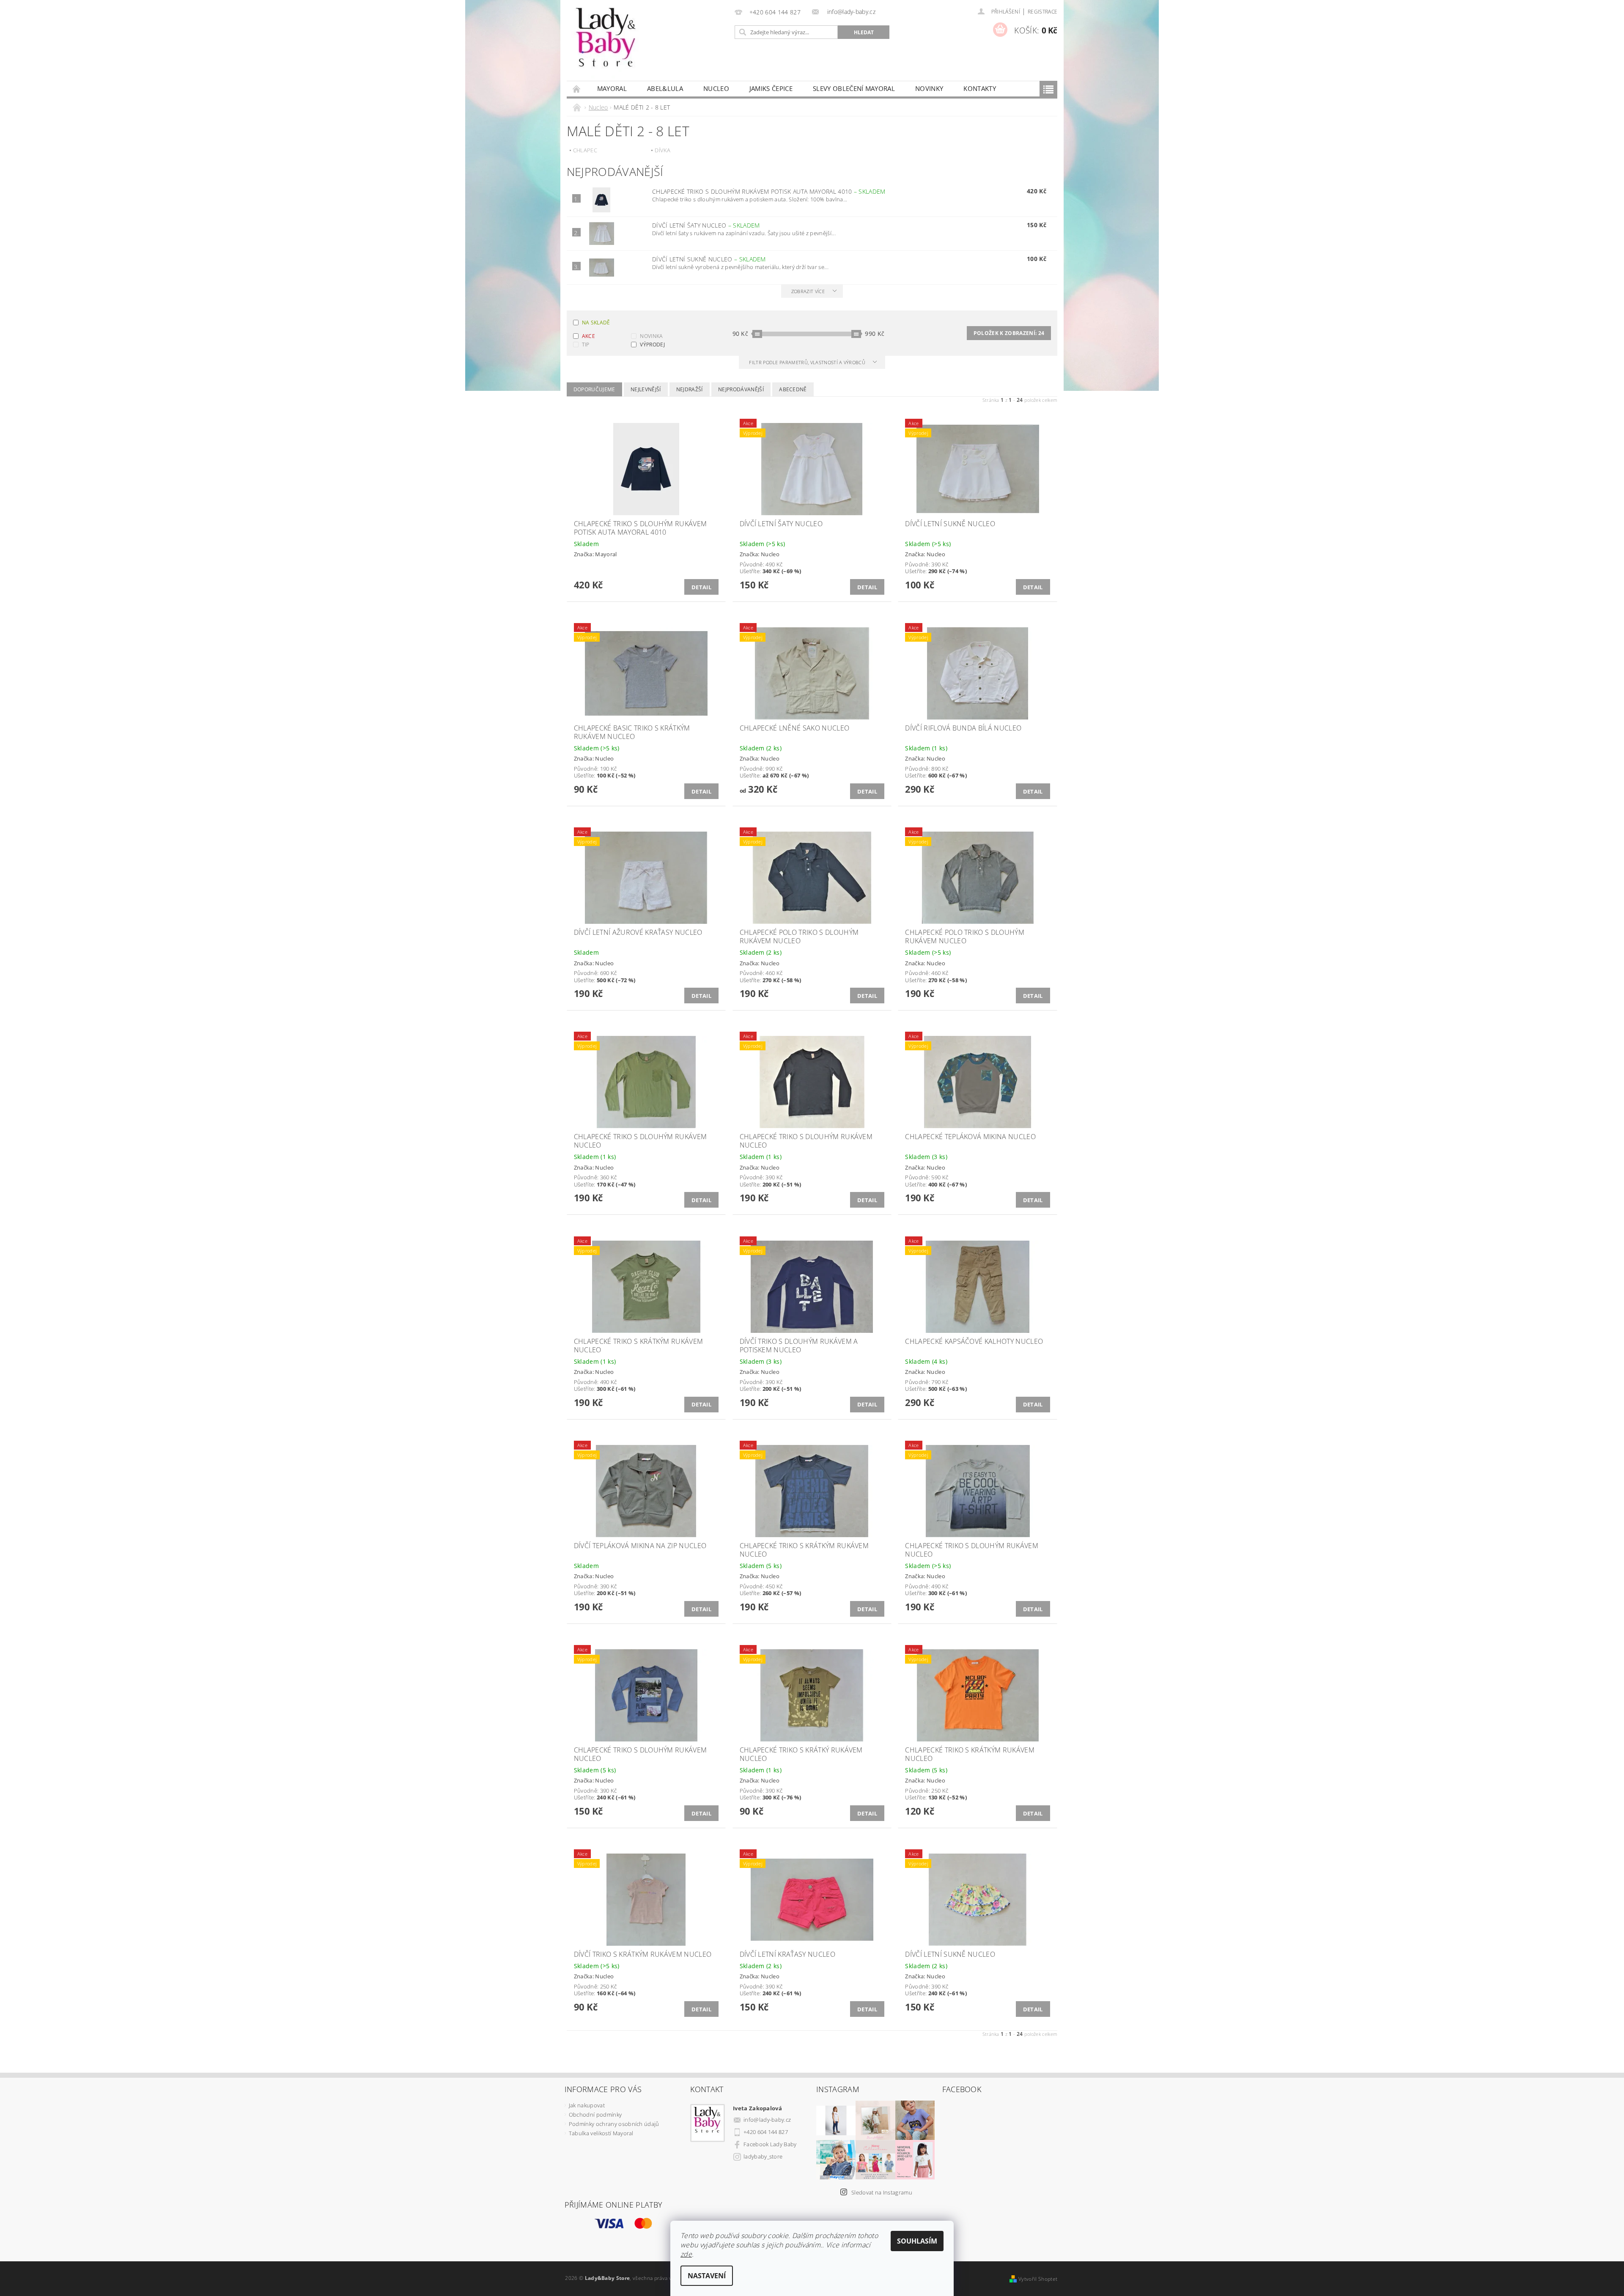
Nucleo (716, 88)
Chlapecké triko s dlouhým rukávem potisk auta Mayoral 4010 (769, 191)
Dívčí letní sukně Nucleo (709, 259)
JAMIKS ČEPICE (771, 88)
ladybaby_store (763, 2156)
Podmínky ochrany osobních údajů (614, 2124)
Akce (588, 336)
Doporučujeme (594, 389)
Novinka (651, 336)
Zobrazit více (808, 291)
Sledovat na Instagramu (882, 2192)
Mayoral (612, 88)
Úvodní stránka (577, 89)
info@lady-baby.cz (767, 2120)
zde (686, 2254)
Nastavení (707, 2276)
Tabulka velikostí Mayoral (601, 2133)
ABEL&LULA (665, 88)
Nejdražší (690, 389)
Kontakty (980, 88)
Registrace (1042, 12)
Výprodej (652, 345)
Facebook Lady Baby (770, 2144)
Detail (701, 587)
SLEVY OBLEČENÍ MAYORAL (854, 88)
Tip (586, 345)
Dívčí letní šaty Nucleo (706, 225)
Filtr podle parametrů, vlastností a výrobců (808, 362)
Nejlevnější (646, 389)
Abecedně (793, 389)
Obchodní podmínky (595, 2115)
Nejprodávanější (741, 389)
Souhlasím (917, 2241)
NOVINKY (929, 88)
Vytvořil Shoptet (1038, 2279)
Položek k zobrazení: (1009, 333)
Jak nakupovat (587, 2105)
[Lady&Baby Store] (607, 45)
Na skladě (596, 323)
